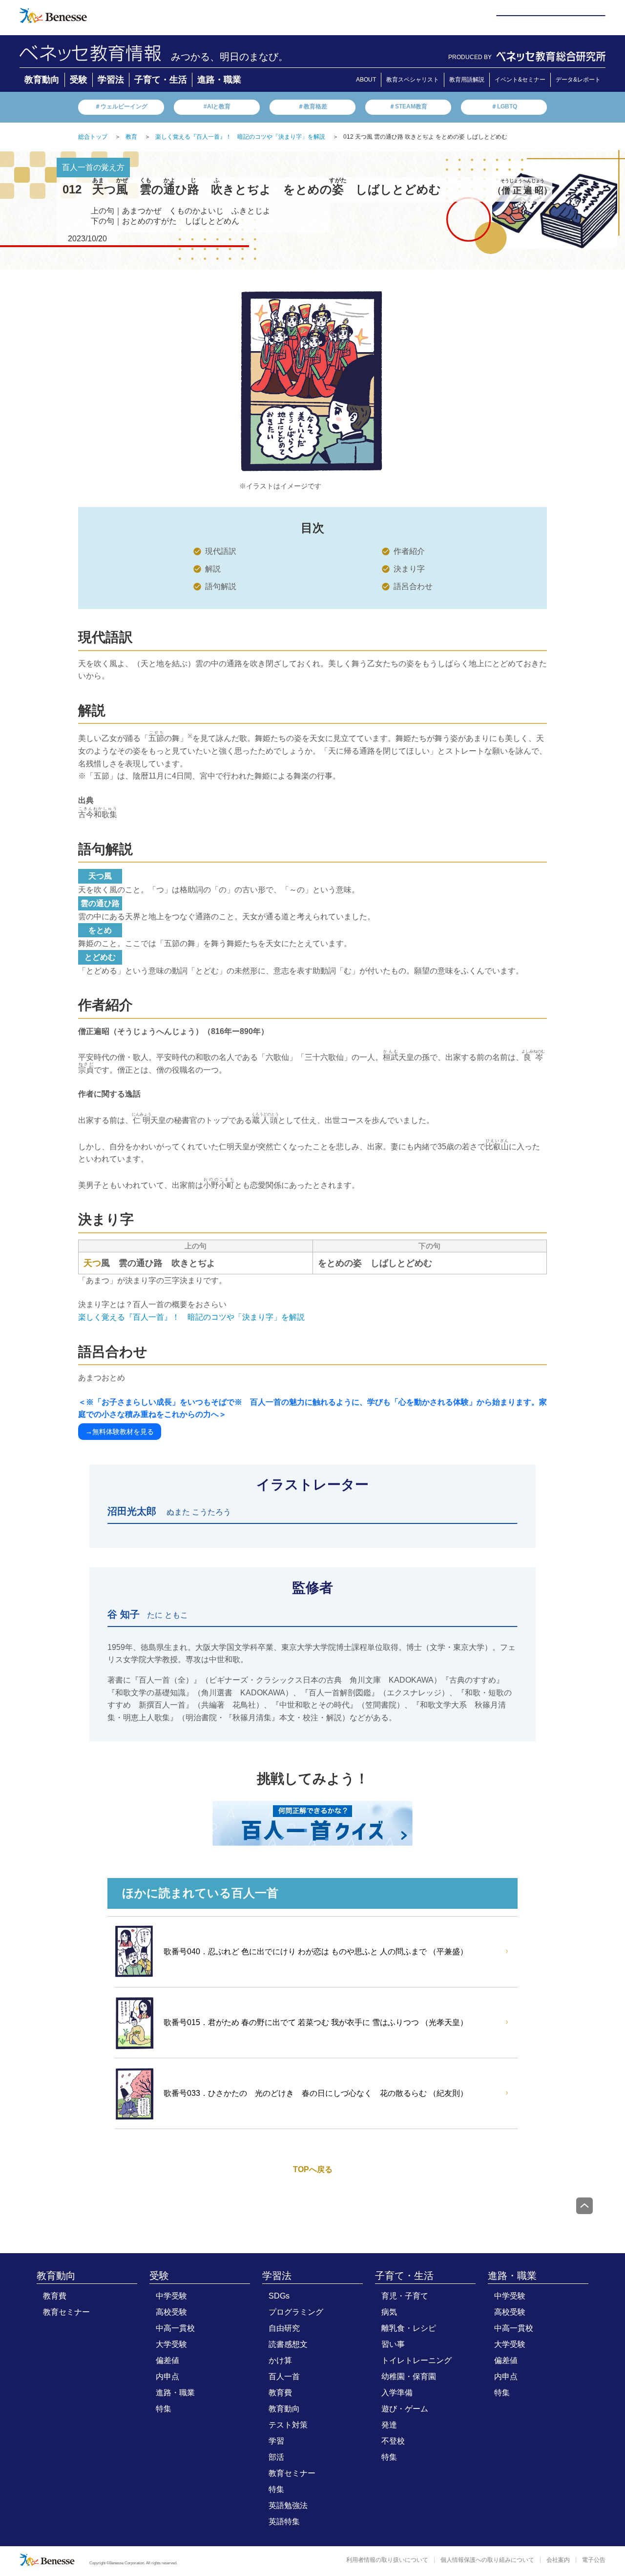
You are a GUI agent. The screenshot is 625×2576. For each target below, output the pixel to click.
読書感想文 (288, 2344)
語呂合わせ (413, 586)
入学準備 (397, 2393)
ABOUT (366, 80)
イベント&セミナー (520, 80)
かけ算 (280, 2360)
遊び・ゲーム (405, 2409)
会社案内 (558, 2560)
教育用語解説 (467, 80)
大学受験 (171, 2344)
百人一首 (284, 2376)
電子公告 (594, 2560)
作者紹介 (409, 551)
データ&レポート (578, 80)
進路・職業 (219, 80)
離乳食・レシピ (409, 2328)
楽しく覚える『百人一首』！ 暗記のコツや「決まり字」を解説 (191, 1317)
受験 (79, 80)
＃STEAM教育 (408, 106)
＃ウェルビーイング (121, 106)
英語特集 (284, 2522)
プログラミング (296, 2312)
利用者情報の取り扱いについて (387, 2560)
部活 (276, 2457)
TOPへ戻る (313, 2169)
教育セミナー (66, 2312)
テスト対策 (288, 2425)
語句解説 (221, 586)
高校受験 (171, 2312)
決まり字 (409, 569)
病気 (389, 2312)
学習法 (111, 80)
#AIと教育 (217, 106)
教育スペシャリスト (413, 80)
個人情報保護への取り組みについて (487, 2560)
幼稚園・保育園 (409, 2376)
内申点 (167, 2376)
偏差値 (167, 2360)
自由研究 (284, 2328)
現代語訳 (221, 551)
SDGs (279, 2296)
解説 (213, 569)
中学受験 (171, 2296)
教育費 (55, 2296)
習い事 (393, 2344)
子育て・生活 (161, 80)
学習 (276, 2441)
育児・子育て (405, 2296)
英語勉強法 (288, 2505)
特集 (164, 2409)
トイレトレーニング (417, 2360)
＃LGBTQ (504, 106)
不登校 (393, 2441)
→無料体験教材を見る (120, 1432)
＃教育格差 (312, 106)
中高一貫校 (175, 2328)
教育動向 (42, 80)
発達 (389, 2425)
